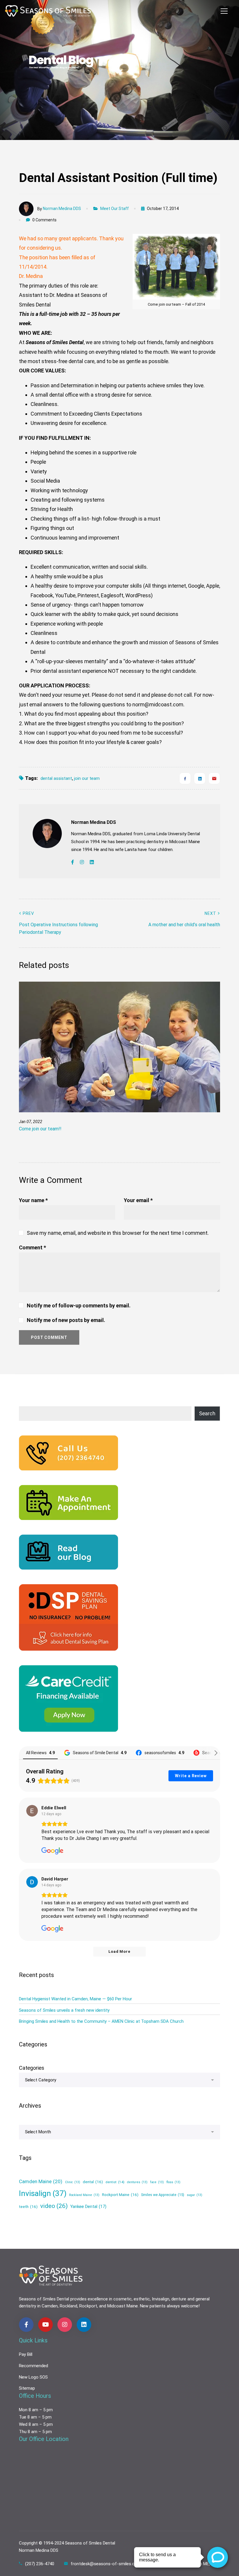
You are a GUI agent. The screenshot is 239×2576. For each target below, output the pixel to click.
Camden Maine (41, 2181)
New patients (153, 2306)
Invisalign (43, 2193)
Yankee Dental (88, 2207)
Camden (50, 2306)
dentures (137, 2182)
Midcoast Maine (123, 2306)
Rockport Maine (120, 2195)
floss (173, 2182)
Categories (32, 2068)
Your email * (138, 1200)
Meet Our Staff (115, 209)
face (157, 2182)
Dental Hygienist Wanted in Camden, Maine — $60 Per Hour (75, 1999)
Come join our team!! (40, 1129)
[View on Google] (32, 1811)
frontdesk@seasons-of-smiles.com (106, 2564)
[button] (198, 1069)
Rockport (88, 2306)
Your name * (33, 1200)
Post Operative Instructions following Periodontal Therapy (58, 923)
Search (207, 1413)
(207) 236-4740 (40, 2564)
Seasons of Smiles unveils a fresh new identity (64, 2010)
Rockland (68, 2306)
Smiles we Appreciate (163, 2195)
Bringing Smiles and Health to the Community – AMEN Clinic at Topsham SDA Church (101, 2021)
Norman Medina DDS (62, 209)
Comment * (32, 1247)
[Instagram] (82, 862)
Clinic (73, 2182)
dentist (115, 2182)
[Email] (214, 778)
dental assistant (56, 778)
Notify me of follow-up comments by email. (79, 1305)
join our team (87, 778)
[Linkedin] (200, 778)
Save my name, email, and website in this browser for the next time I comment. (118, 1233)
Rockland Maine (84, 2195)
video (54, 2206)
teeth (28, 2207)
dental (93, 2182)
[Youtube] (45, 2325)
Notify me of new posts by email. (66, 1320)
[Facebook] (185, 778)
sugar (195, 2195)
